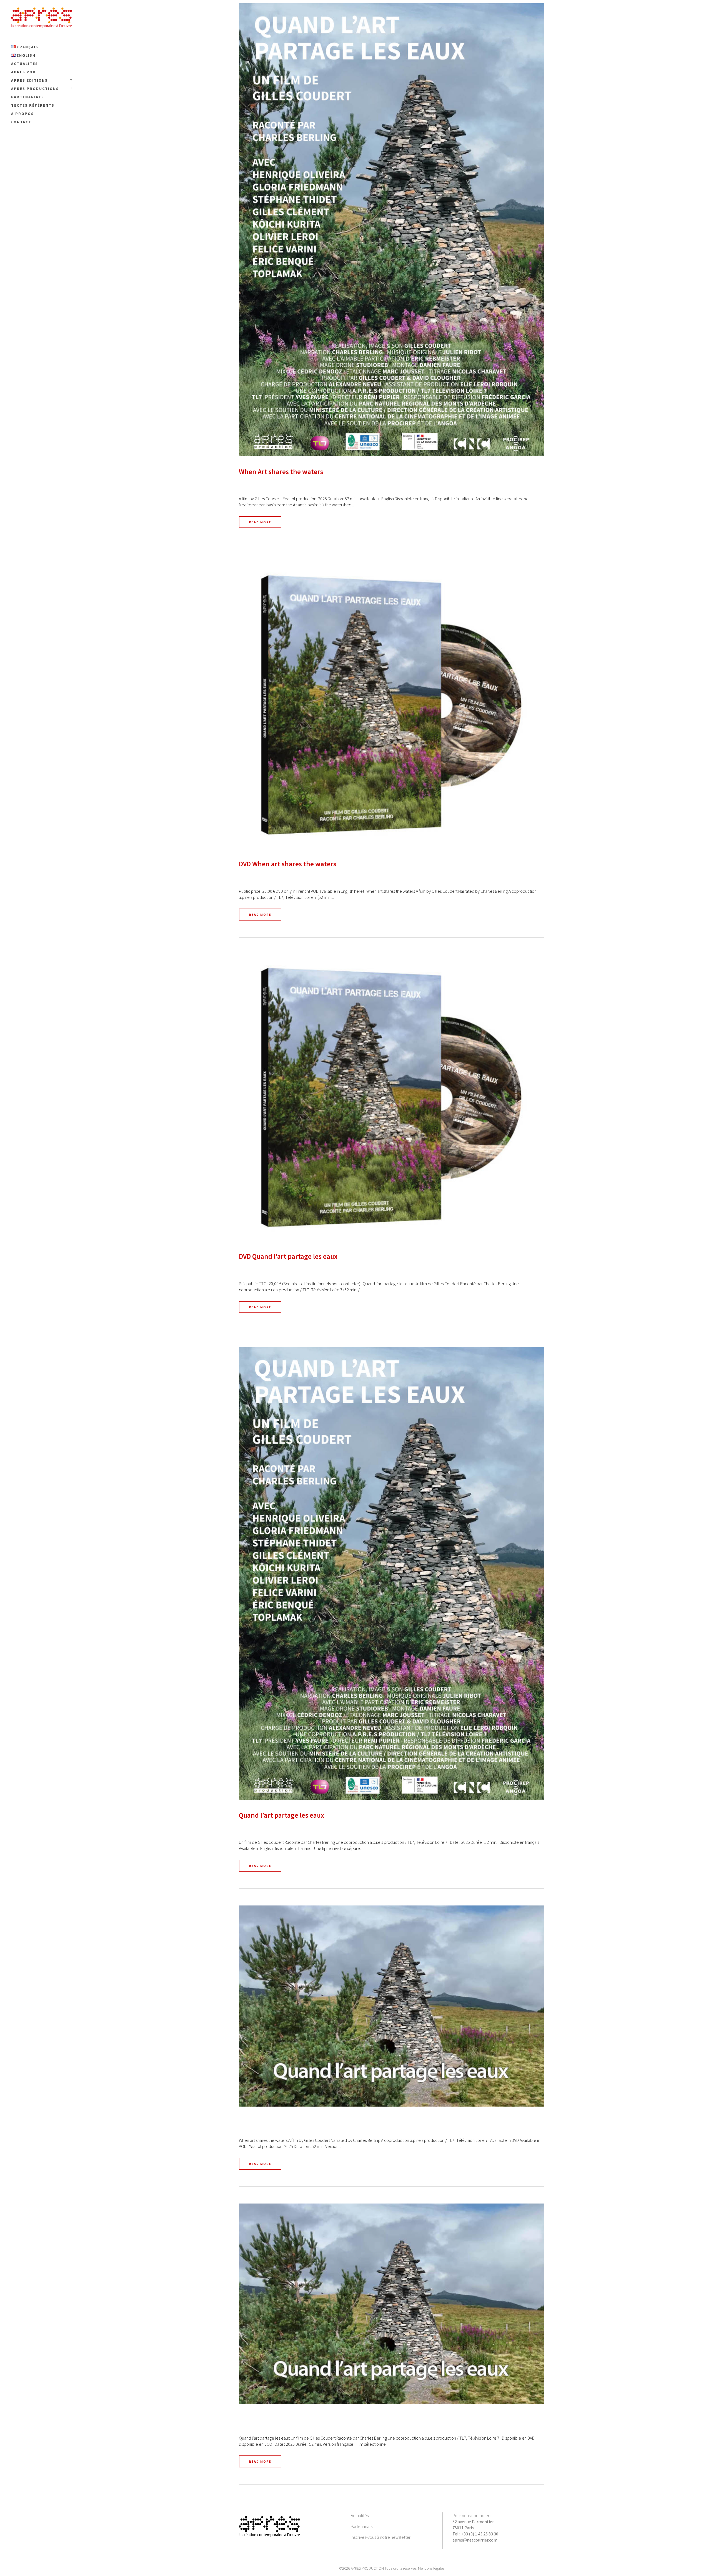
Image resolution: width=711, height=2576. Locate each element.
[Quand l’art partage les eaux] (392, 1573)
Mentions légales (431, 2568)
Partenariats (362, 2526)
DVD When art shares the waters (288, 864)
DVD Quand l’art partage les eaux (288, 1256)
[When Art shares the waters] (392, 230)
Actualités (360, 2515)
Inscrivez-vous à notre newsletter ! (382, 2537)
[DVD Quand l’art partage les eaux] (392, 1098)
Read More (260, 522)
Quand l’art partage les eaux (281, 1815)
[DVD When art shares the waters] (392, 705)
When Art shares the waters (281, 472)
